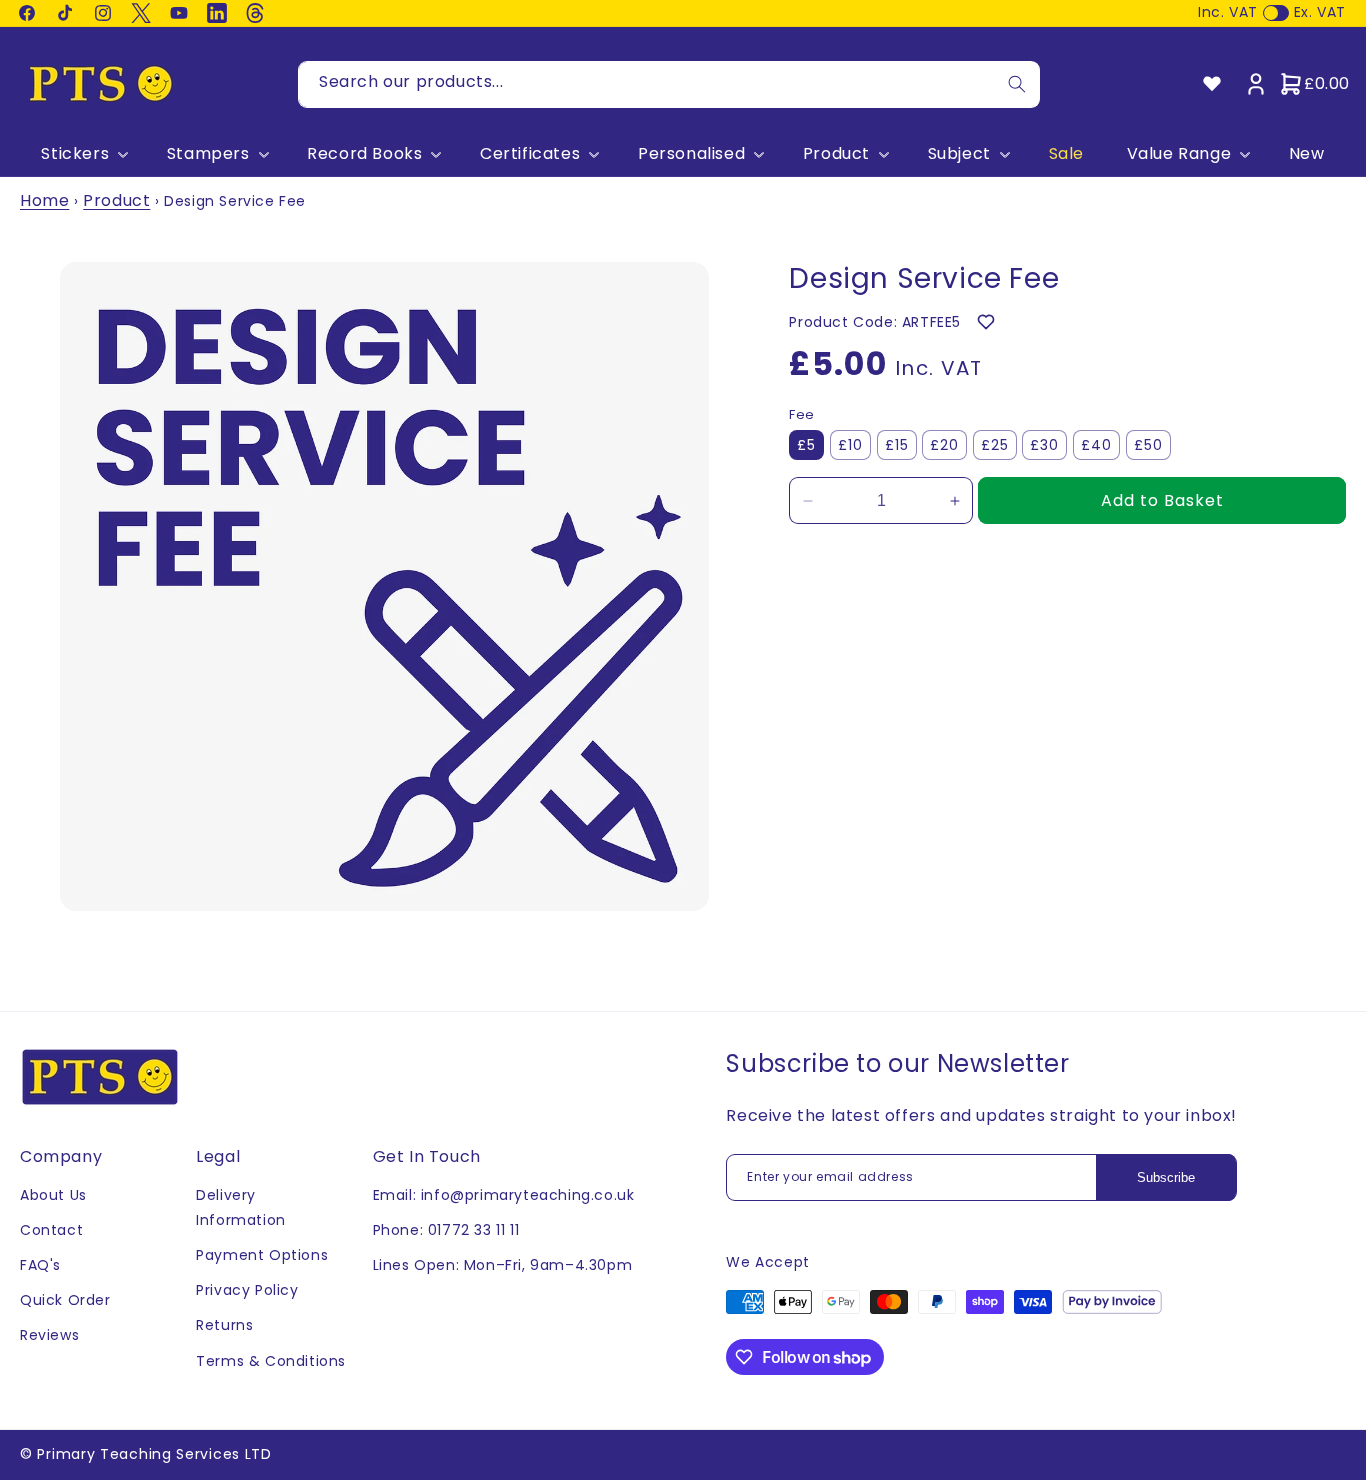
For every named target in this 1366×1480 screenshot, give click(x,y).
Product (836, 154)
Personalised (691, 154)
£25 (995, 445)
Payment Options (262, 1255)
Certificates (530, 154)
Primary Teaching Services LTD (154, 1454)
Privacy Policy (247, 1291)
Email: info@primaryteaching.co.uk (504, 1195)
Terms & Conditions (271, 1361)
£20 (944, 445)
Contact (51, 1230)
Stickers (75, 154)
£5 (806, 445)
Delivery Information (241, 1207)
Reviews (49, 1336)
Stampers (208, 154)
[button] (82, 154)
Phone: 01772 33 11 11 (446, 1230)
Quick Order (65, 1301)
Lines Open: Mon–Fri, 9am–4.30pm (503, 1265)
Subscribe (1166, 1177)
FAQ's (40, 1265)
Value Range (1179, 154)
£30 (1044, 445)
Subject (959, 154)
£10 (850, 445)
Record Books (364, 154)
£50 (1148, 445)
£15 (897, 445)
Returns (224, 1326)
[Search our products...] (1017, 84)
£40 (1096, 445)
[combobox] (669, 84)
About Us (53, 1195)
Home (44, 200)
